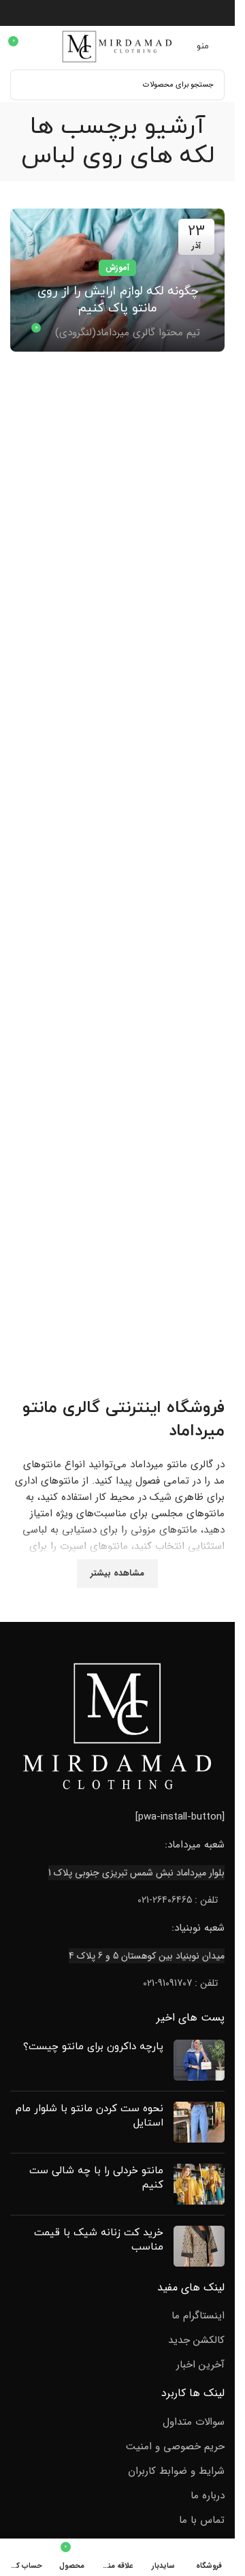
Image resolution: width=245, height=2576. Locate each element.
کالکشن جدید (196, 2341)
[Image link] (118, 1726)
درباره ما (208, 2496)
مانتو (40, 1408)
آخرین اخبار (200, 2365)
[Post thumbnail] (199, 2060)
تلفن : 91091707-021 (180, 1983)
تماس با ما (202, 2520)
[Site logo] (118, 46)
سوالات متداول (194, 2422)
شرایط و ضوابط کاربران (176, 2471)
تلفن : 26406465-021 (178, 1900)
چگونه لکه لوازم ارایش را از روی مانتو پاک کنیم (118, 300)
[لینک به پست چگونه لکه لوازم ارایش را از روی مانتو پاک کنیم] (117, 280)
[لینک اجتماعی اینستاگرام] (117, 13)
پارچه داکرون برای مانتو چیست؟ (93, 2047)
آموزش (117, 267)
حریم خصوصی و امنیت (175, 2447)
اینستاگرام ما (198, 2316)
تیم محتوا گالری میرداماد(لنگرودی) (128, 333)
